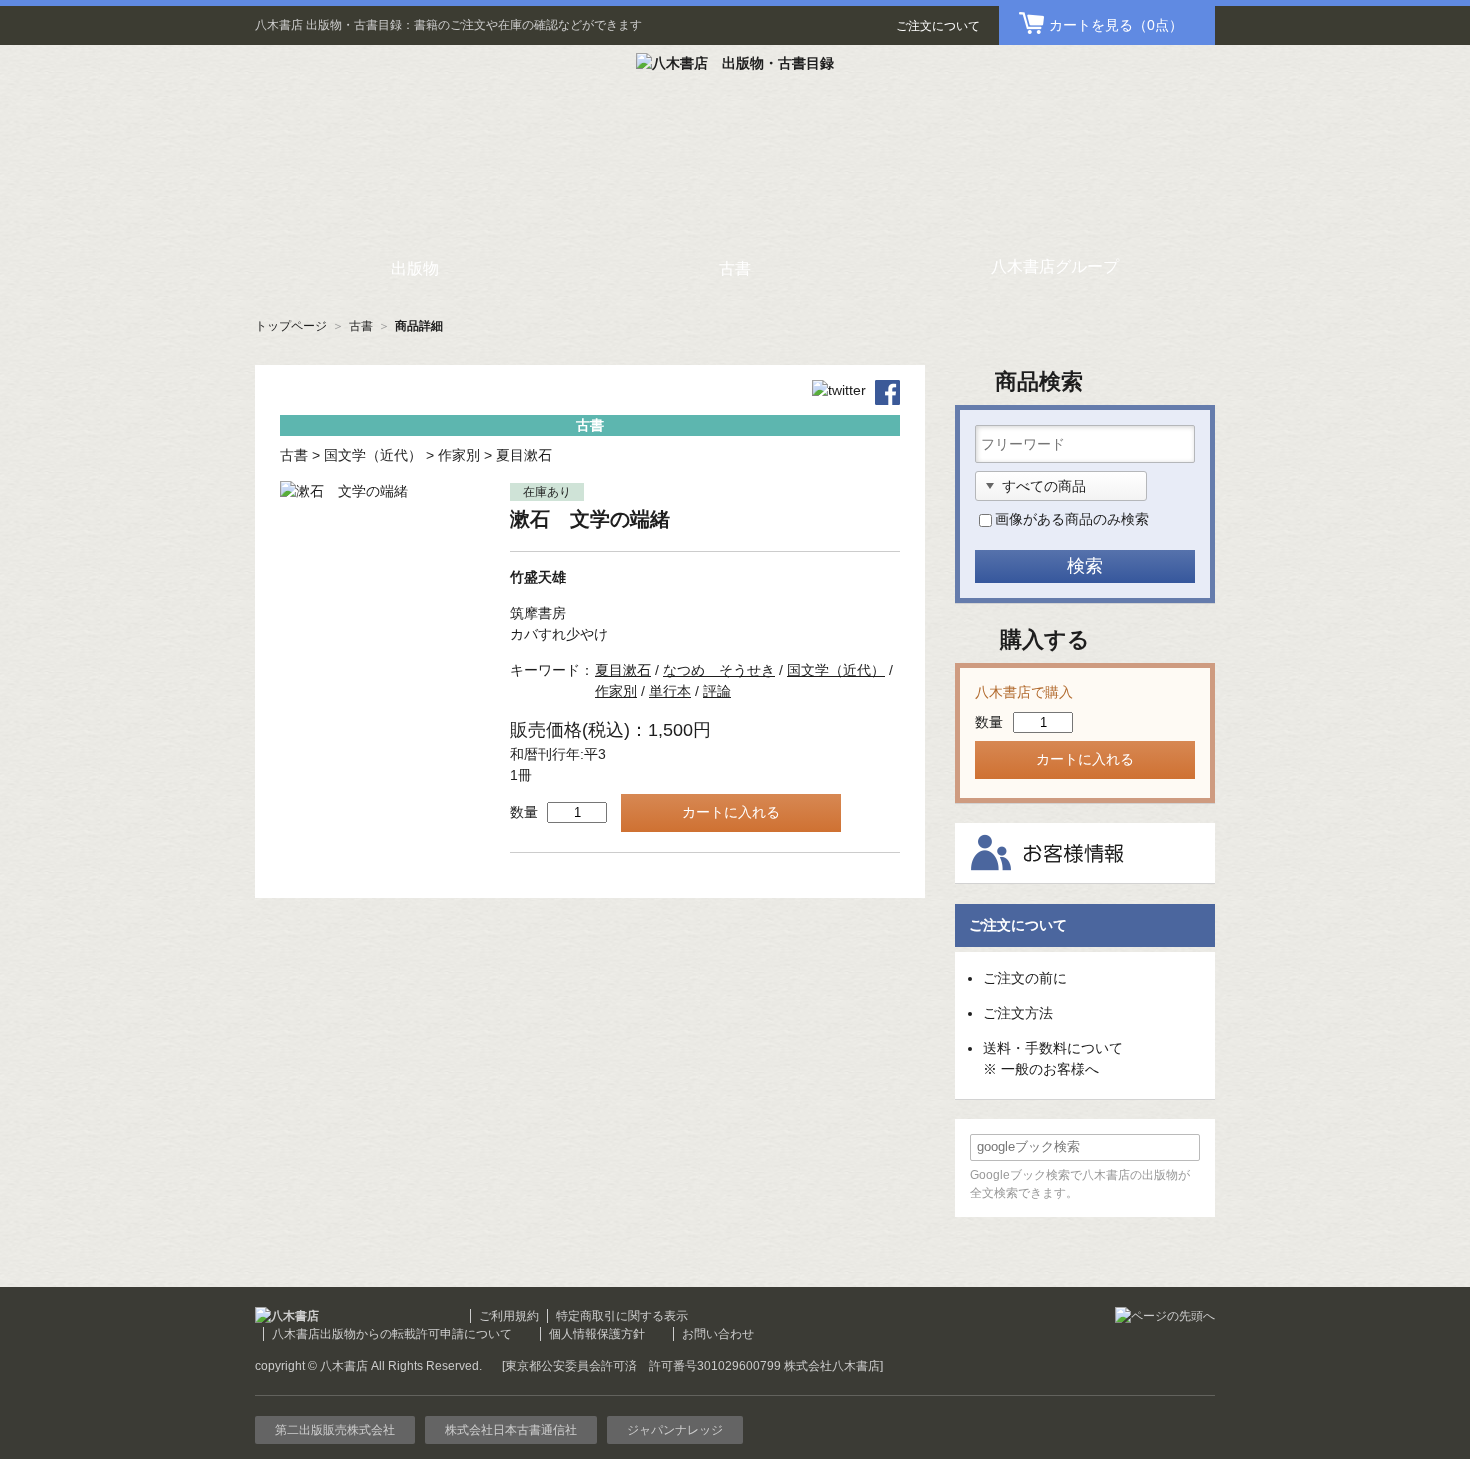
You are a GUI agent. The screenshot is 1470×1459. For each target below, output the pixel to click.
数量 (524, 812)
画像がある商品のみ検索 (1072, 519)
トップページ (291, 326)
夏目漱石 (524, 455)
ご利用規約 (509, 1316)
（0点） (1116, 25)
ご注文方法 (1018, 1013)
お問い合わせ (718, 1334)
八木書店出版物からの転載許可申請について (392, 1334)
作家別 (459, 455)
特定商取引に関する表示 (622, 1316)
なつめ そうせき (719, 670)
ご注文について (938, 26)
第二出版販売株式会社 (335, 1430)
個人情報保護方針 (597, 1334)
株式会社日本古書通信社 (511, 1430)
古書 (361, 326)
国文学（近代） (373, 455)
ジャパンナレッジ (675, 1430)
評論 (717, 691)
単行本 (670, 691)
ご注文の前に (1025, 978)
